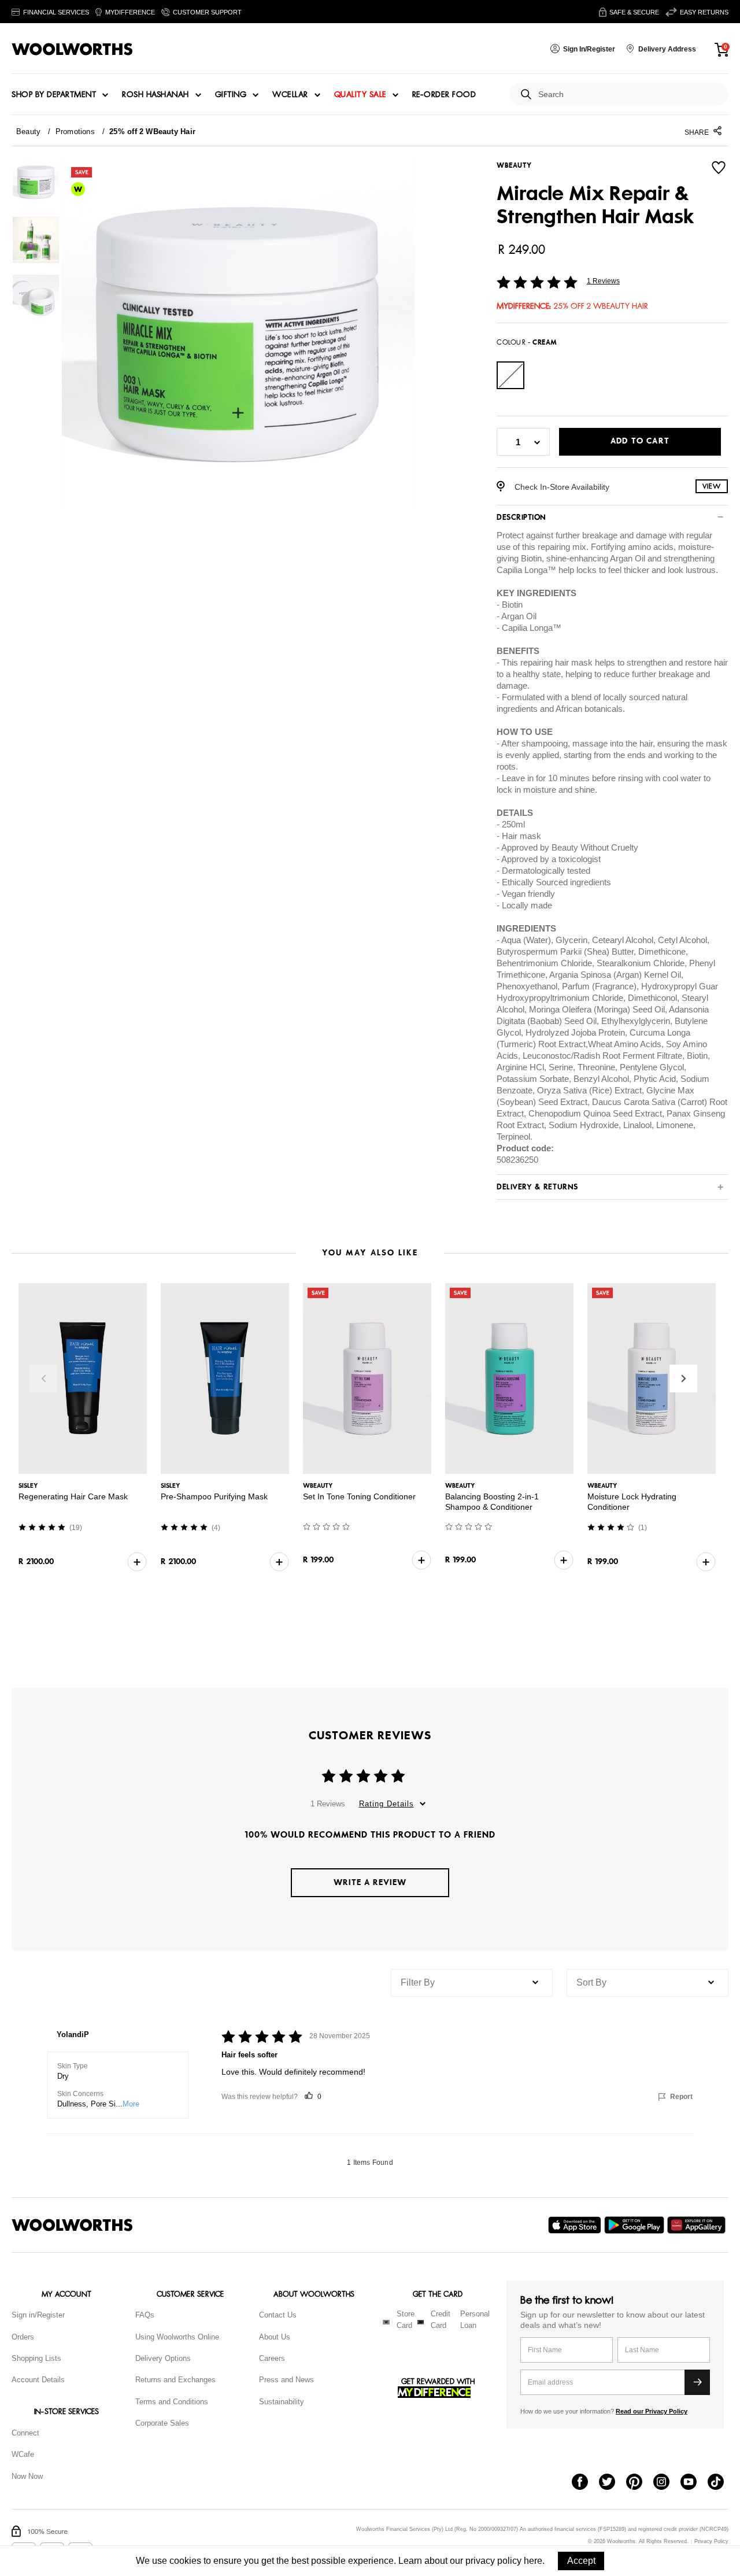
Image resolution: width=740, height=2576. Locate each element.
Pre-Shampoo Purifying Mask (214, 1496)
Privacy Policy (711, 2542)
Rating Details (386, 1804)
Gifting (231, 95)
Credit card (441, 2320)
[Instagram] (667, 2483)
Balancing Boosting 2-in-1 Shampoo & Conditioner (492, 1502)
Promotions (75, 132)
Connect (25, 2433)
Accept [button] (581, 2561)
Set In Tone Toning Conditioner (359, 1496)
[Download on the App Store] (576, 2225)
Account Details (38, 2380)
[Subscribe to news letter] (697, 2382)
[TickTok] (721, 2483)
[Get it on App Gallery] (698, 2225)
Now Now (27, 2476)
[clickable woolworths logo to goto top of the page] (72, 2225)
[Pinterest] (640, 2483)
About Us (275, 2337)
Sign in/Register (38, 2315)
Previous (43, 1378)
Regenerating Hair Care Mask (73, 1496)
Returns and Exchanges (175, 2380)
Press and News (286, 2380)
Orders (23, 2337)
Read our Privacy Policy (652, 2411)
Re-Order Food (444, 95)
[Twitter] (613, 2483)
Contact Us (278, 2315)
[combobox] (629, 95)
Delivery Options (163, 2358)
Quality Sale (360, 95)
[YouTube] (694, 2483)
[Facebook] (585, 2483)
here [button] (533, 2561)
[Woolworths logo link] (72, 49)
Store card (406, 2320)
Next (683, 1378)
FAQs (145, 2315)
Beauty (28, 132)
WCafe (23, 2454)
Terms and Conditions (172, 2402)
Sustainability (282, 2402)
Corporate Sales (162, 2423)
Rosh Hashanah (156, 95)
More (131, 2104)
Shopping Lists (36, 2358)
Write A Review (370, 1882)
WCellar (290, 95)
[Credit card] (421, 2322)
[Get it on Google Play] (636, 2225)
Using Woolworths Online (177, 2337)
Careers (272, 2358)
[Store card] (386, 2322)
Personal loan (475, 2320)
